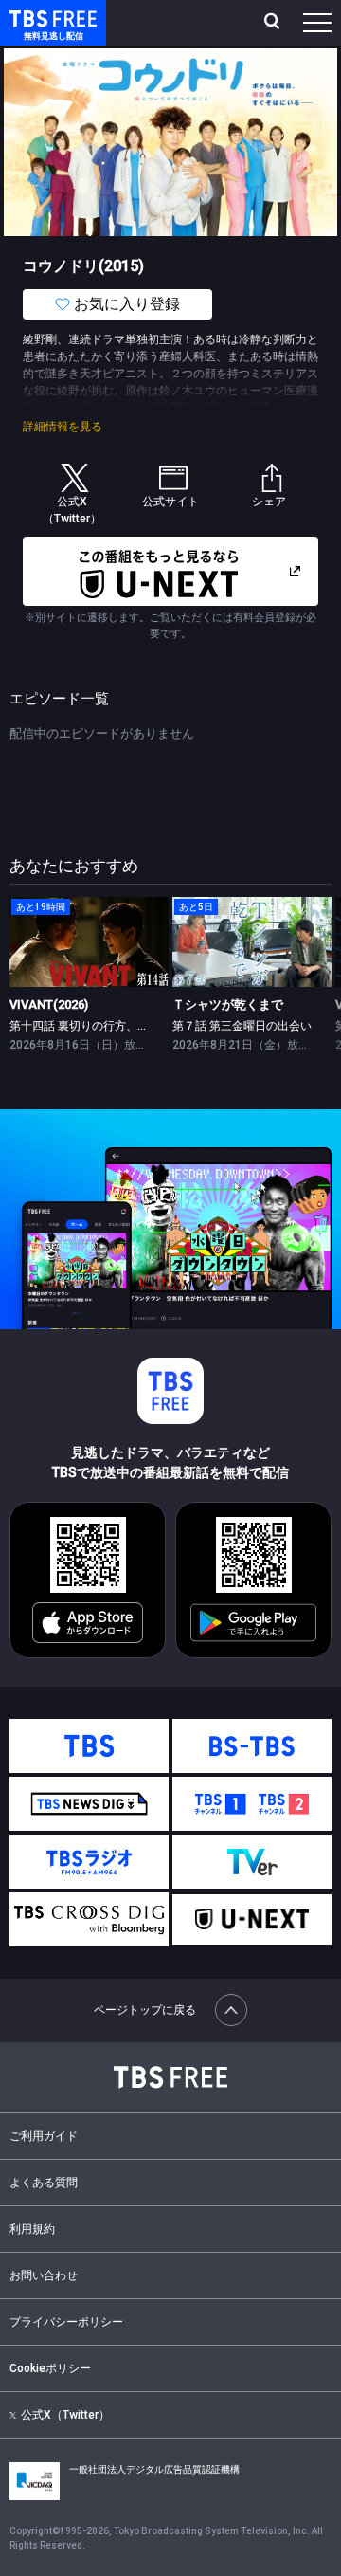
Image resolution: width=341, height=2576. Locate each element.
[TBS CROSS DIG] (89, 1919)
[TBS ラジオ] (89, 1862)
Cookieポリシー (50, 2368)
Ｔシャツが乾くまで (228, 1005)
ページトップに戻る (145, 2010)
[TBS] (89, 1746)
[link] (89, 942)
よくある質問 (44, 2183)
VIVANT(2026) (49, 1005)
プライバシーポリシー (66, 2322)
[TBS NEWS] (89, 1804)
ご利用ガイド (44, 2136)
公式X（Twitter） (65, 2415)
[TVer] (252, 1862)
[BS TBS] (252, 1746)
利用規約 (32, 2229)
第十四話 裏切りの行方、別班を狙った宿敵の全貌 (136, 1026)
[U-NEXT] (252, 1919)
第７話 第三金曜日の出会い (242, 1026)
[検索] (274, 23)
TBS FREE (31, 18)
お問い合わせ (44, 2275)
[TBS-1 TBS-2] (252, 1804)
